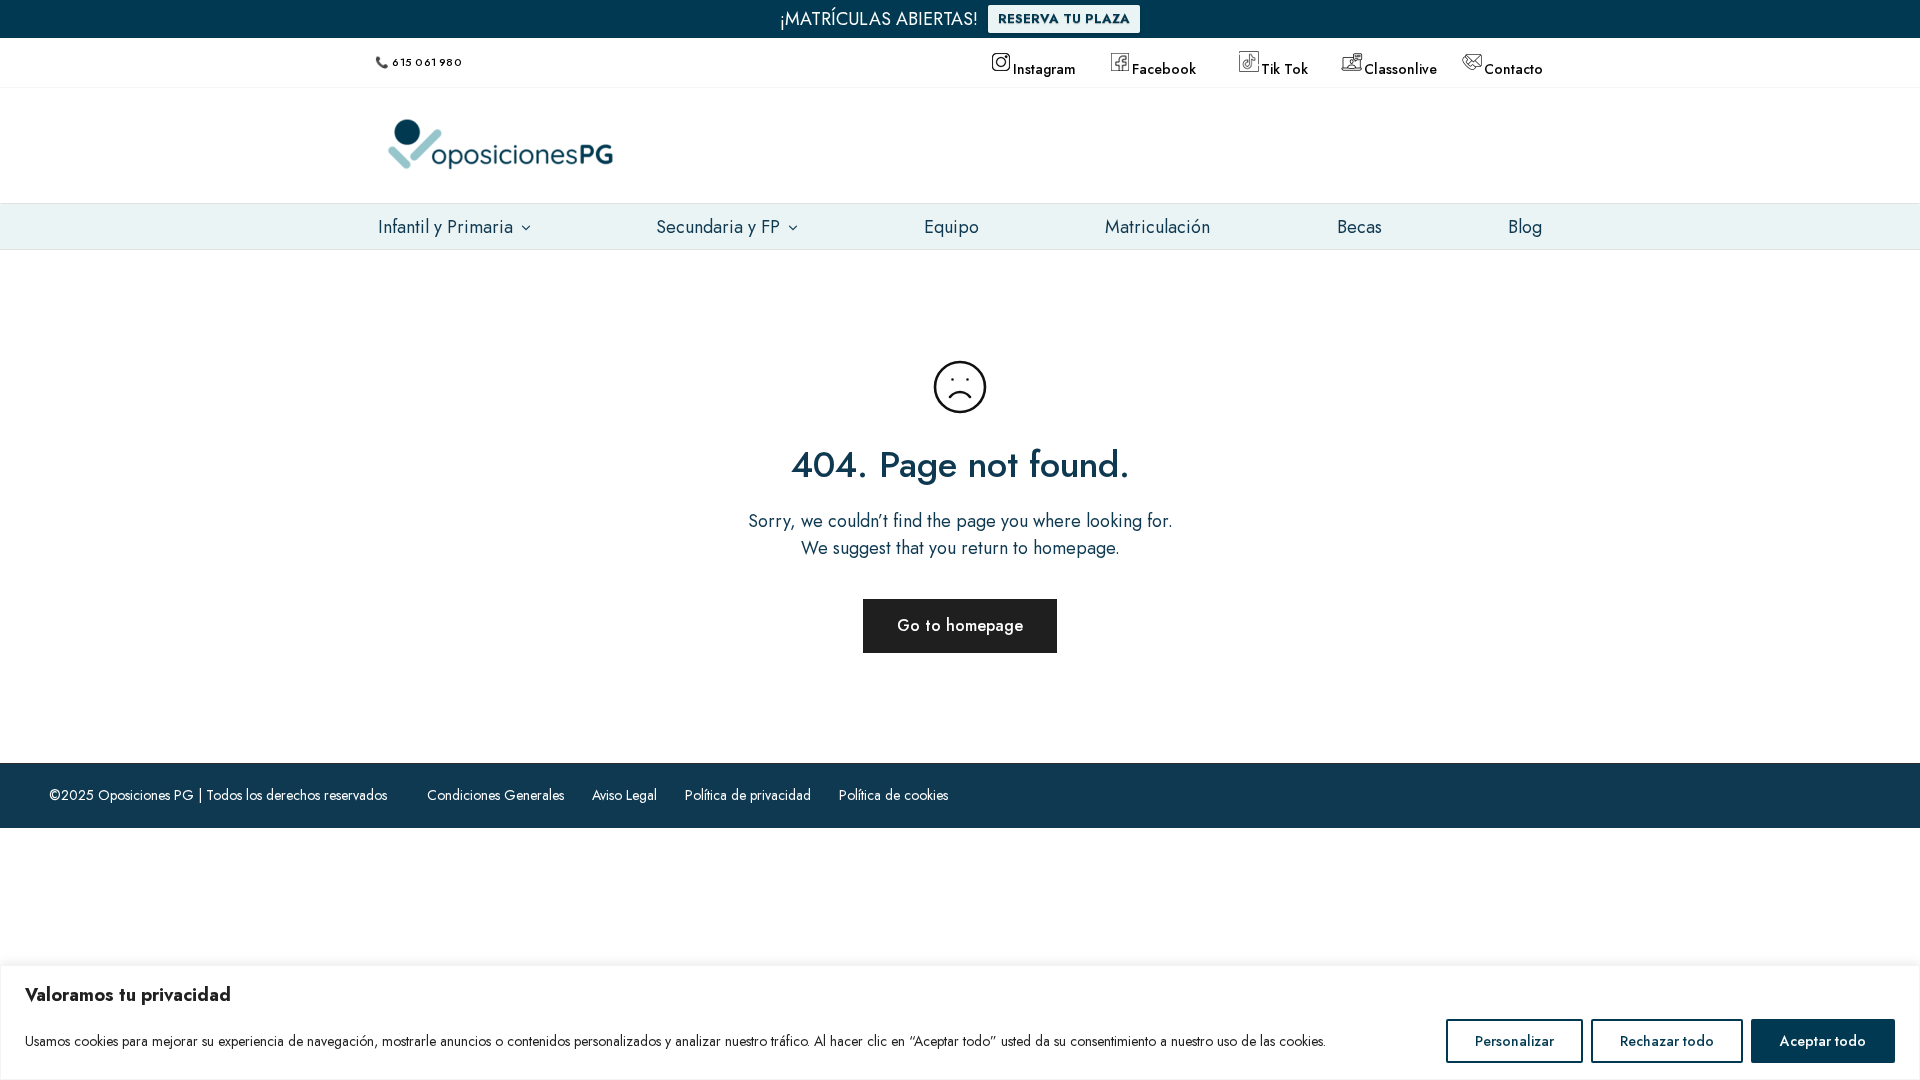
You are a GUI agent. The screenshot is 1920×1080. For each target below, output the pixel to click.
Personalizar (1514, 1041)
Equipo (951, 227)
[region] (960, 1022)
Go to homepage (960, 625)
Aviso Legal (624, 795)
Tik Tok (1284, 67)
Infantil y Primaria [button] (445, 227)
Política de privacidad (748, 795)
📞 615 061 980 (418, 62)
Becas (1359, 227)
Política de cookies (893, 795)
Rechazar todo (1667, 1041)
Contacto (1513, 67)
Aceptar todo (1823, 1041)
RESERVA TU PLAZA (1064, 18)
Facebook (1163, 67)
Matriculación (1157, 227)
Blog (1525, 227)
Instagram (1044, 67)
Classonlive (1395, 67)
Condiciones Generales (495, 795)
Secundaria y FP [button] (718, 227)
